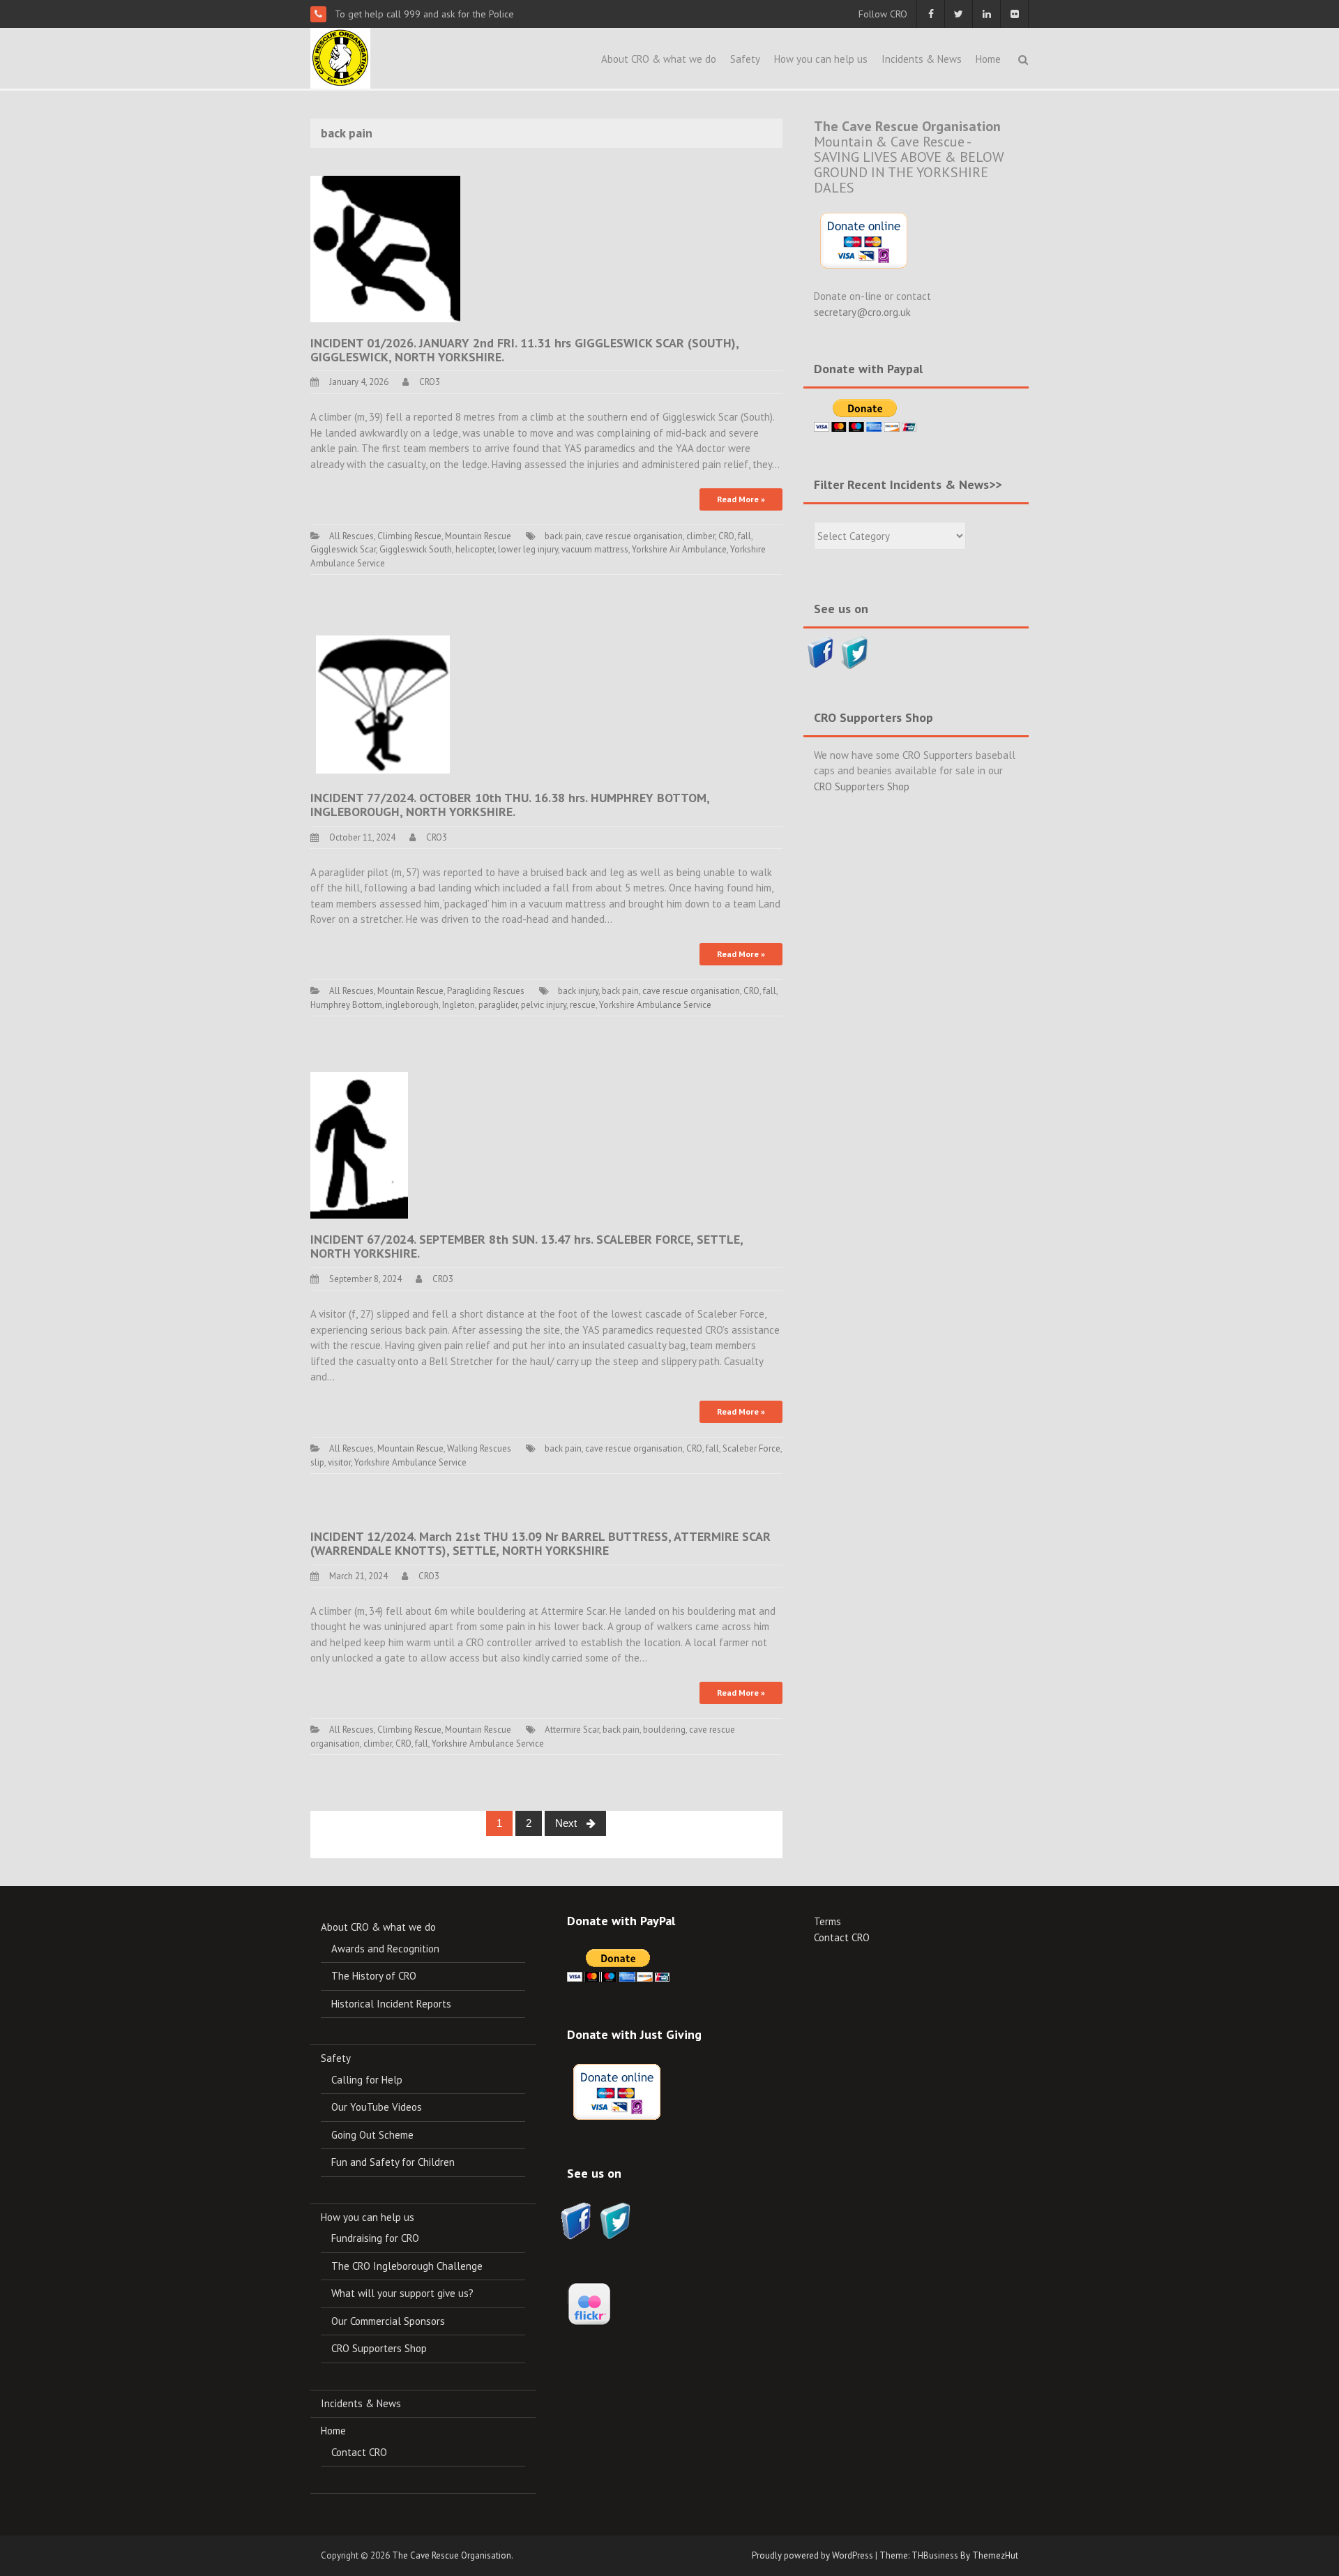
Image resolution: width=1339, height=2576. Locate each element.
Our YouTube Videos (377, 2107)
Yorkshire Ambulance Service (655, 1005)
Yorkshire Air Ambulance (679, 549)
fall (744, 536)
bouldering (664, 1730)
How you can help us (821, 59)
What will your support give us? (402, 2293)
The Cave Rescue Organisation (452, 2555)
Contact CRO (359, 2452)
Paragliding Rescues (486, 991)
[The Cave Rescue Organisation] (340, 57)
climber (701, 536)
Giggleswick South (416, 549)
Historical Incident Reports (391, 2004)
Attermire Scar (572, 1730)
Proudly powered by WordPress (812, 2555)
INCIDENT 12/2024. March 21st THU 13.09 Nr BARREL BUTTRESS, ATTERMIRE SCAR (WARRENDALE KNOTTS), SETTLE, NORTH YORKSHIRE (540, 1543)
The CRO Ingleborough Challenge (407, 2266)
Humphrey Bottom (346, 1005)
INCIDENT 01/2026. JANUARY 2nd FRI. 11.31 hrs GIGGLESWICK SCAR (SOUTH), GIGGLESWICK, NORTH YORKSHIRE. (524, 350)
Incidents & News (922, 59)
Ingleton (459, 1005)
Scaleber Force (751, 1448)
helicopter (475, 549)
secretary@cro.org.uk (862, 312)
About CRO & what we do (659, 59)
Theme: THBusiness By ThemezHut (949, 2555)
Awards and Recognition (385, 1949)
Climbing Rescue (409, 536)
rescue (583, 1005)
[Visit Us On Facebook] (820, 651)
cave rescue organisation (634, 536)
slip (317, 1462)
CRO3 (430, 382)
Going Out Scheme (372, 2135)
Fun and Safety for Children (393, 2162)
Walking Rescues (479, 1448)
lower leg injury (528, 549)
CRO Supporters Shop (862, 786)
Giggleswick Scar (343, 549)
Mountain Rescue (478, 536)
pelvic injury (544, 1005)
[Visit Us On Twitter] (855, 651)
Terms (827, 1921)
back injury (578, 991)
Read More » (741, 499)
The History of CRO (374, 1976)
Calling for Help (367, 2080)
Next (567, 1823)
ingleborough (412, 1005)
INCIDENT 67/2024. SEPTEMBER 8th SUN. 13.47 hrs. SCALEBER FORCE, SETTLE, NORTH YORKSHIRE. (527, 1246)
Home (988, 59)
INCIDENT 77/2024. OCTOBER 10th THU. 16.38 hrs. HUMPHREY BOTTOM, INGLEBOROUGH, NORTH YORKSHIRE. (510, 805)
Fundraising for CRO (375, 2238)
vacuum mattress (595, 549)
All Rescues (351, 536)
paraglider (498, 1005)
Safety (745, 59)
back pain (563, 536)
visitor (339, 1462)
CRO (726, 536)
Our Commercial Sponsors (388, 2321)
